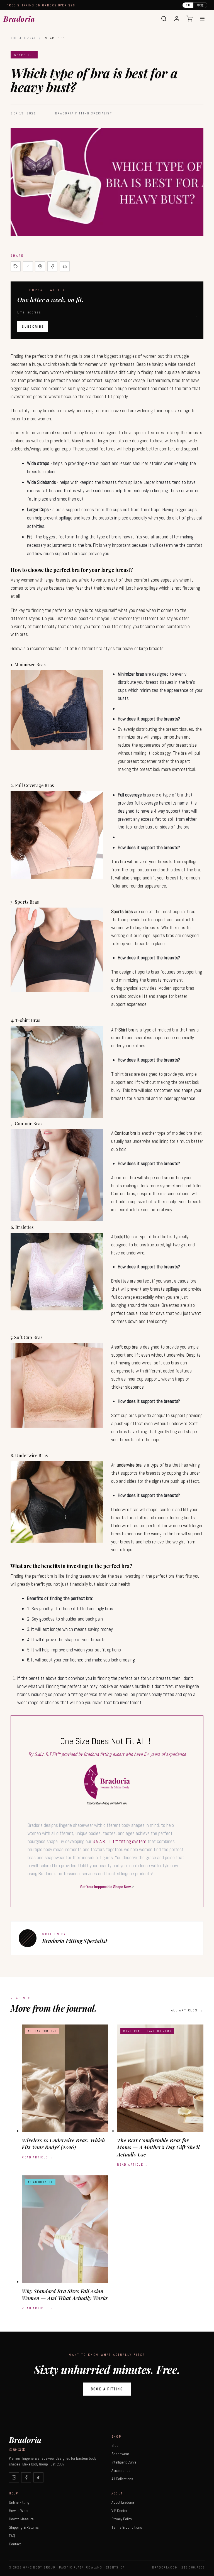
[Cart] (189, 19)
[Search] (164, 19)
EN (188, 5)
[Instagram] (14, 2477)
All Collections (122, 2479)
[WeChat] (65, 266)
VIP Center (119, 2511)
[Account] (177, 19)
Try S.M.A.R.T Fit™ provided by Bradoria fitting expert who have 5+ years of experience (107, 1754)
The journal (23, 38)
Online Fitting (19, 2502)
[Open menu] (202, 19)
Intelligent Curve (124, 2462)
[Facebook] (26, 2477)
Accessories (121, 2470)
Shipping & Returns (24, 2527)
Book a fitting (107, 2389)
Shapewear (120, 2454)
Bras (115, 2445)
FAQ (12, 2536)
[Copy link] (16, 266)
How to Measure (21, 2519)
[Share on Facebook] (52, 266)
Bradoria (19, 19)
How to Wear (19, 2511)
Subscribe (33, 327)
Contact (15, 2544)
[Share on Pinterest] (40, 266)
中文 (200, 5)
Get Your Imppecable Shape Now (105, 1887)
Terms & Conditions (127, 2527)
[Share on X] (28, 266)
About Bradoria (123, 2502)
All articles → (187, 2010)
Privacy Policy (122, 2519)
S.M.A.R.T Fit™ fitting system (119, 1841)
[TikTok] (38, 2477)
